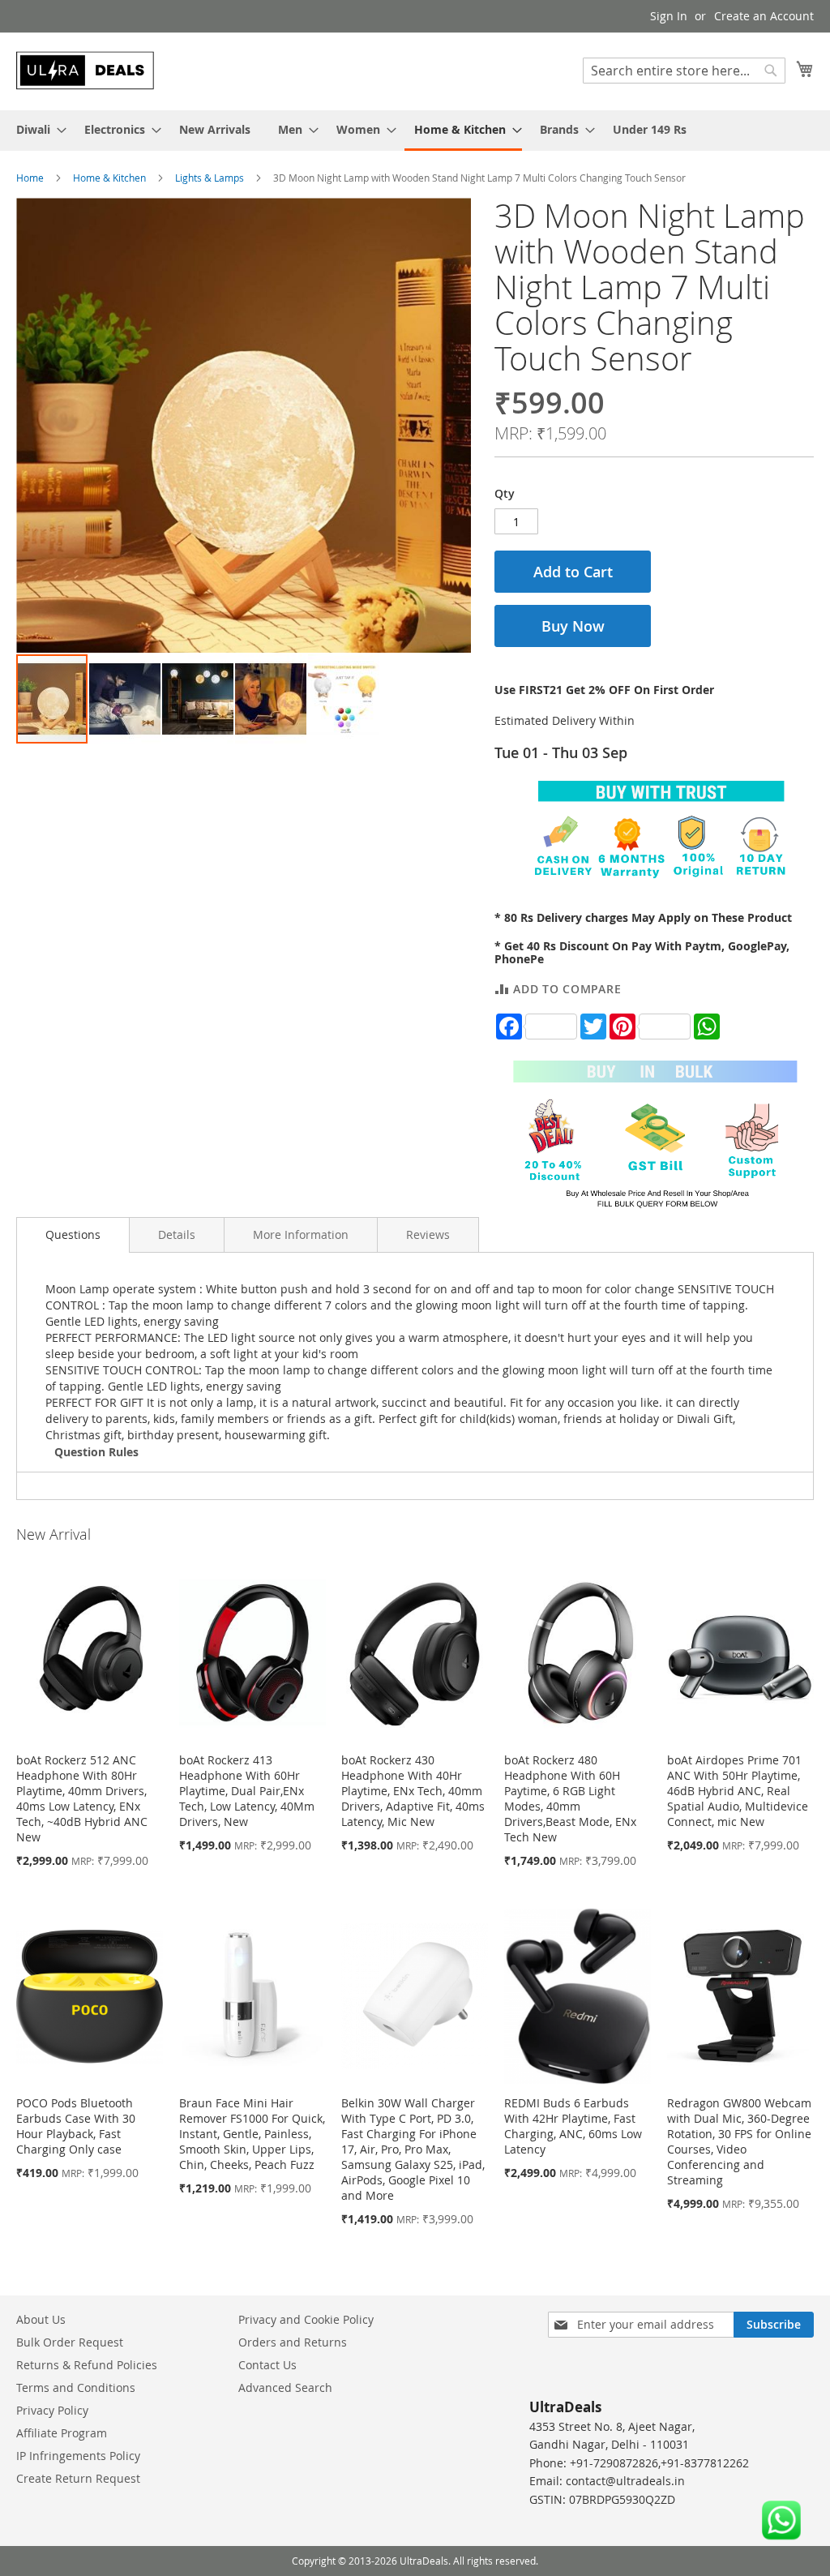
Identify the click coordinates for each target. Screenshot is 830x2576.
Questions (73, 1234)
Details (177, 1234)
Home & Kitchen (109, 178)
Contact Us (267, 2365)
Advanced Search (285, 2387)
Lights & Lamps (210, 178)
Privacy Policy (52, 2410)
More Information (301, 1234)
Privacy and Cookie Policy (306, 2319)
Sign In (669, 16)
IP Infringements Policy (78, 2456)
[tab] (73, 1235)
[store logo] (85, 71)
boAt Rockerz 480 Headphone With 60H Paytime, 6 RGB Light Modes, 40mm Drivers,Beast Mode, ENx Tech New (570, 1798)
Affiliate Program (62, 2433)
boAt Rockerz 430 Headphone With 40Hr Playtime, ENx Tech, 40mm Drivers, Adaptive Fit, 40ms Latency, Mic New (413, 1791)
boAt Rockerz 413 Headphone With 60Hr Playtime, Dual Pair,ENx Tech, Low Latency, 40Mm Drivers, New (247, 1791)
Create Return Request (78, 2478)
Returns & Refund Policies (87, 2365)
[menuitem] (36, 129)
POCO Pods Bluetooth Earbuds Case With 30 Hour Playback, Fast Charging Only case (76, 2126)
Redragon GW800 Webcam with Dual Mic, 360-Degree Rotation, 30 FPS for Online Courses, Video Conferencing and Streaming (739, 2141)
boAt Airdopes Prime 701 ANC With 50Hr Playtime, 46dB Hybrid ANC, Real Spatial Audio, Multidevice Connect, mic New (738, 1791)
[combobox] (684, 71)
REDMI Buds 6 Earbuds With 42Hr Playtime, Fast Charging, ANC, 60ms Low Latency (573, 2126)
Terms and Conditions (76, 2387)
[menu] (415, 131)
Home (30, 178)
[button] (126, 699)
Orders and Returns (293, 2342)
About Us (41, 2319)
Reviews (428, 1234)
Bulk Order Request (70, 2342)
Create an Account (764, 16)
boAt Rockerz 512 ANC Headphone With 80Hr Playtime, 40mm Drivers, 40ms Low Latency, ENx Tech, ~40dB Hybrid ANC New (82, 1798)
